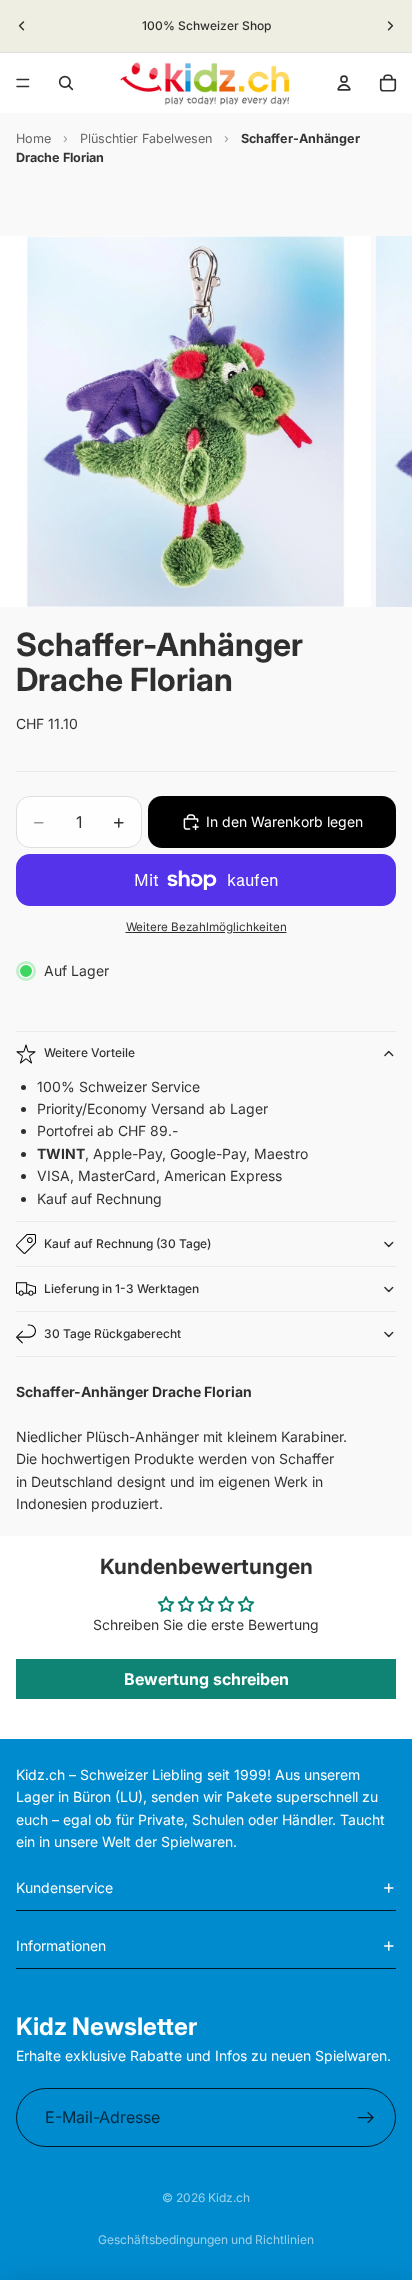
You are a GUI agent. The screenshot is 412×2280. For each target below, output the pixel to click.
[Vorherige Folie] (22, 26)
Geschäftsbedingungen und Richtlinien (206, 2239)
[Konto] (344, 83)
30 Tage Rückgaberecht (112, 1333)
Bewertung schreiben (206, 1679)
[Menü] (23, 83)
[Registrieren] (366, 2118)
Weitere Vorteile (89, 1052)
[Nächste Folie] (390, 26)
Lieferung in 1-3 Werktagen (121, 1288)
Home (33, 138)
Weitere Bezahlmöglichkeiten (206, 927)
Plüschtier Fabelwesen (146, 138)
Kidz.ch (229, 2197)
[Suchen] (66, 83)
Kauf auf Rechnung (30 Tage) (127, 1243)
